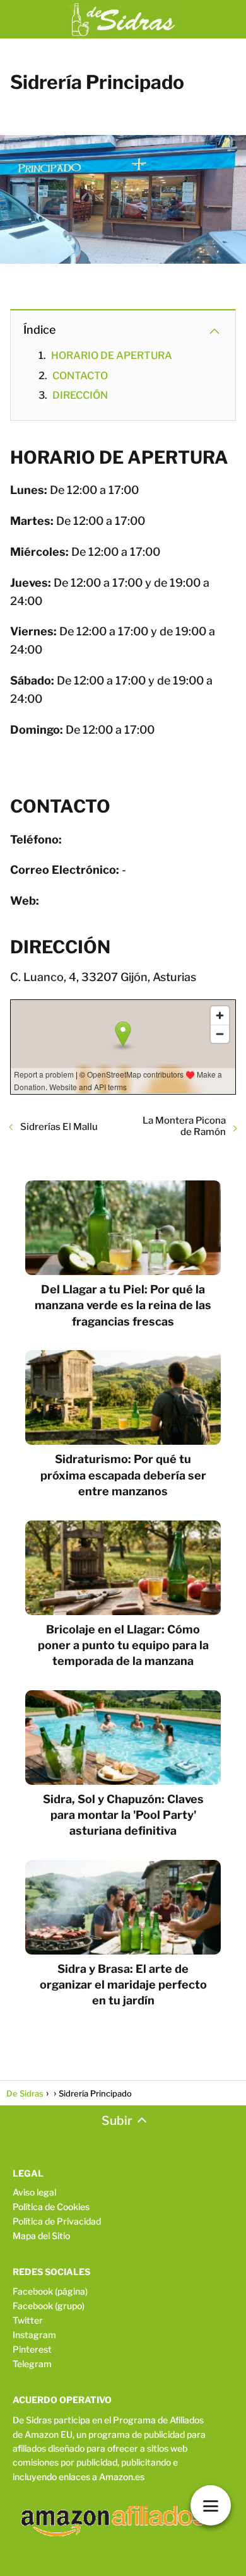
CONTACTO (80, 376)
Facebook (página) (50, 2291)
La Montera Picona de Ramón (184, 1126)
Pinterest (32, 2349)
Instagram (34, 2335)
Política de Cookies (51, 2207)
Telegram (32, 2364)
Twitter (28, 2320)
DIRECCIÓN (80, 395)
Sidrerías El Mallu (59, 1127)
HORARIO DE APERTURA (112, 356)
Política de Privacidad (57, 2221)
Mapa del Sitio (41, 2236)
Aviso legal (34, 2192)
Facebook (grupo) (49, 2306)
